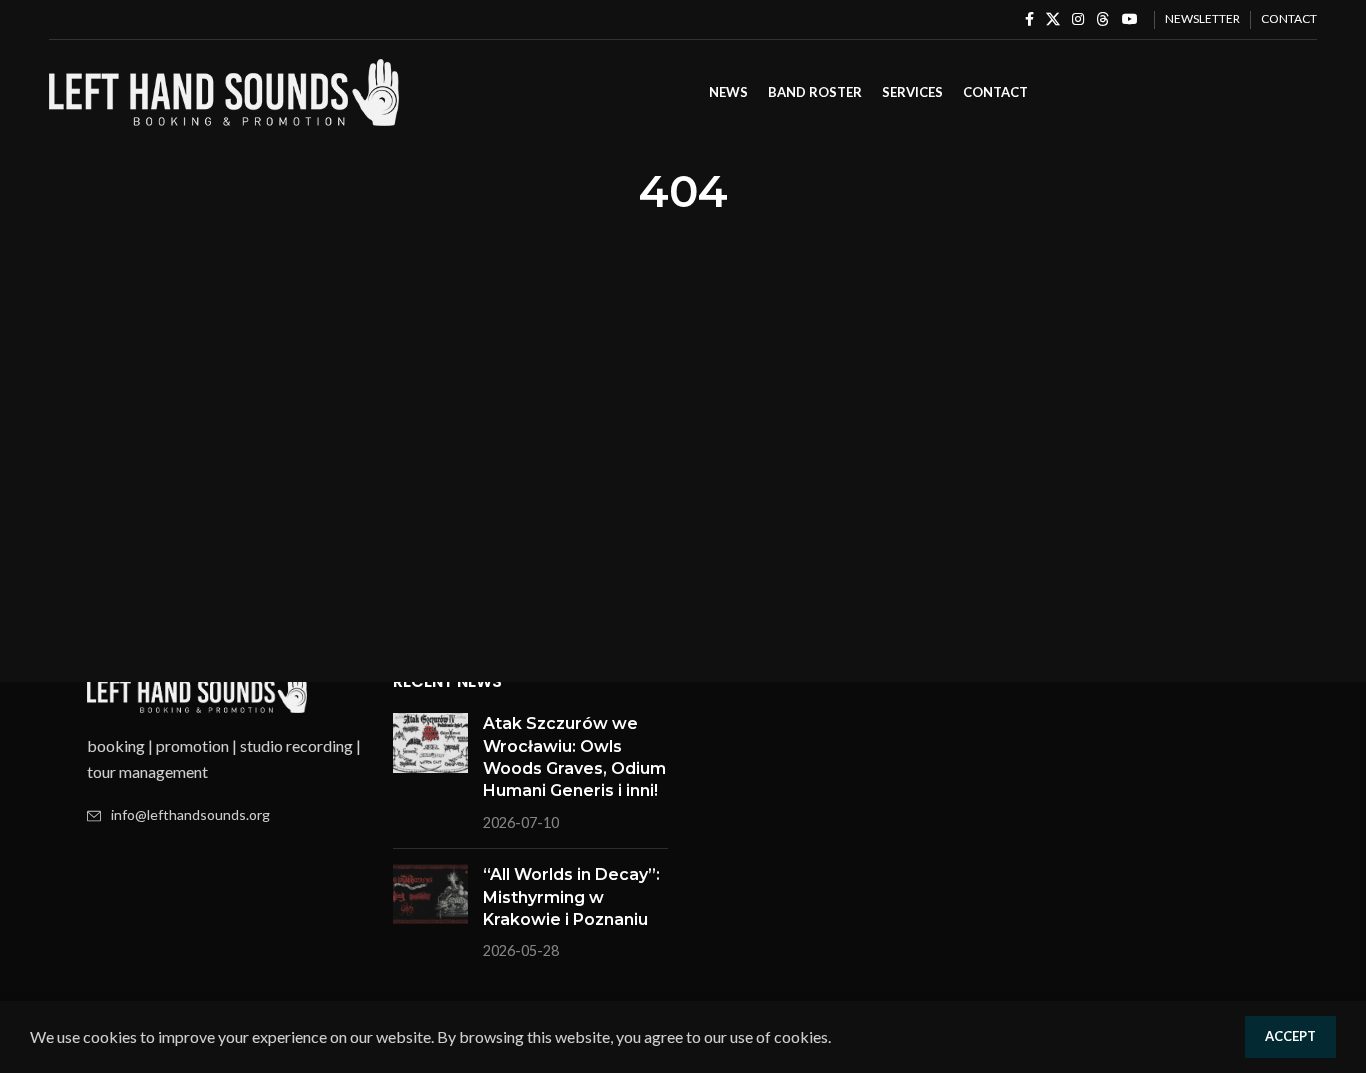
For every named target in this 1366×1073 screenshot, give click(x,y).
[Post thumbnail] (430, 773)
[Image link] (197, 689)
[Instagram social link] (1078, 19)
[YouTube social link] (1130, 19)
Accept (1290, 1036)
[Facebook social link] (1029, 19)
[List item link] (225, 815)
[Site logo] (224, 90)
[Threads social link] (1103, 19)
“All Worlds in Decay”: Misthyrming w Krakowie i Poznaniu (571, 897)
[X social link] (1053, 19)
